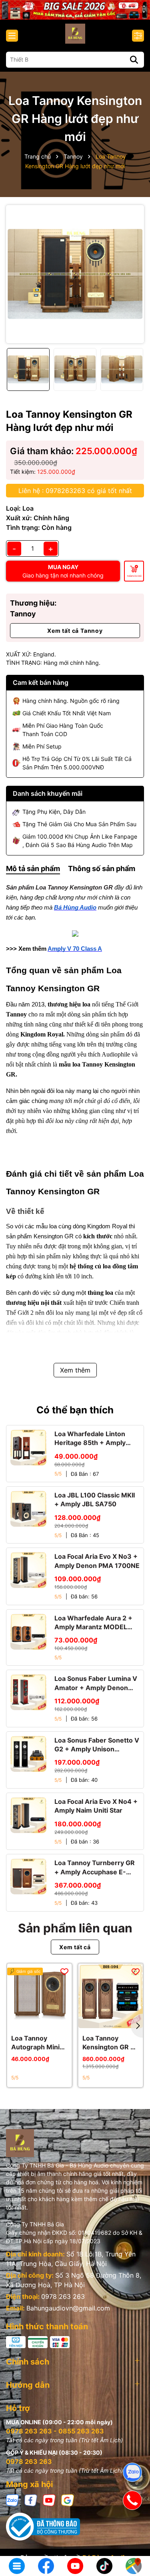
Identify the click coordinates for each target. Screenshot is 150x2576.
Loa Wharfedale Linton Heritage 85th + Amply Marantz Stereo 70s (90, 1439)
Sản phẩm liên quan (75, 1928)
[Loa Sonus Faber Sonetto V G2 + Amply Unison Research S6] (28, 1754)
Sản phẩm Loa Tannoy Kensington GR (59, 888)
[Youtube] (49, 2500)
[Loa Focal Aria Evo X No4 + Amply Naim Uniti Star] (28, 1815)
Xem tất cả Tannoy (75, 631)
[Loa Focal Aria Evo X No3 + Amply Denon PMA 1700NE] (28, 1570)
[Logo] (75, 34)
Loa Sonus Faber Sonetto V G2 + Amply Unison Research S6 (97, 1745)
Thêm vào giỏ (134, 576)
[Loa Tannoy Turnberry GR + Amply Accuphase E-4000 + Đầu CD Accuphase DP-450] (28, 1876)
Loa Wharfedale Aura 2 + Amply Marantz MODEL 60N (93, 1623)
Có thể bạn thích (75, 1410)
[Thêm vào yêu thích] (64, 1971)
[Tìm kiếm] (134, 60)
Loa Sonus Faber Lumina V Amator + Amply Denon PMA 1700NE (96, 1683)
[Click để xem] (75, 274)
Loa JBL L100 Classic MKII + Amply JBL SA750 (95, 1499)
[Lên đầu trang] (133, 2540)
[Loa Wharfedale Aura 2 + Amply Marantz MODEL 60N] (28, 1632)
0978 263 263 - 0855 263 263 (55, 2431)
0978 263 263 (63, 2296)
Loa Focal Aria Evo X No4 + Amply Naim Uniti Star (96, 1806)
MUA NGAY (63, 571)
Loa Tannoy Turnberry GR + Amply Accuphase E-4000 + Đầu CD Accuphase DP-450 (95, 1868)
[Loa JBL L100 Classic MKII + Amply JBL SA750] (28, 1509)
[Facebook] (31, 2500)
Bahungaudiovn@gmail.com (68, 2308)
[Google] (68, 2500)
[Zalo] (12, 2500)
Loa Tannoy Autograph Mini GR (35, 2043)
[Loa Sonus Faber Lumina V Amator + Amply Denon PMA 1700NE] (28, 1692)
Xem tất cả (75, 1947)
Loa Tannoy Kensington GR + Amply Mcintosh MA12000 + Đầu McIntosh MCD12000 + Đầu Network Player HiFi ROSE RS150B (110, 2043)
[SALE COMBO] (75, 9)
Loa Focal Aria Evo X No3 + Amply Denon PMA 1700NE (97, 1561)
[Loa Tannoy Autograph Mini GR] (39, 1996)
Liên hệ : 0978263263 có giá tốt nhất (75, 491)
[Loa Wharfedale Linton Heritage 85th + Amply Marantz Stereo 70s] (28, 1447)
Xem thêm (75, 1370)
